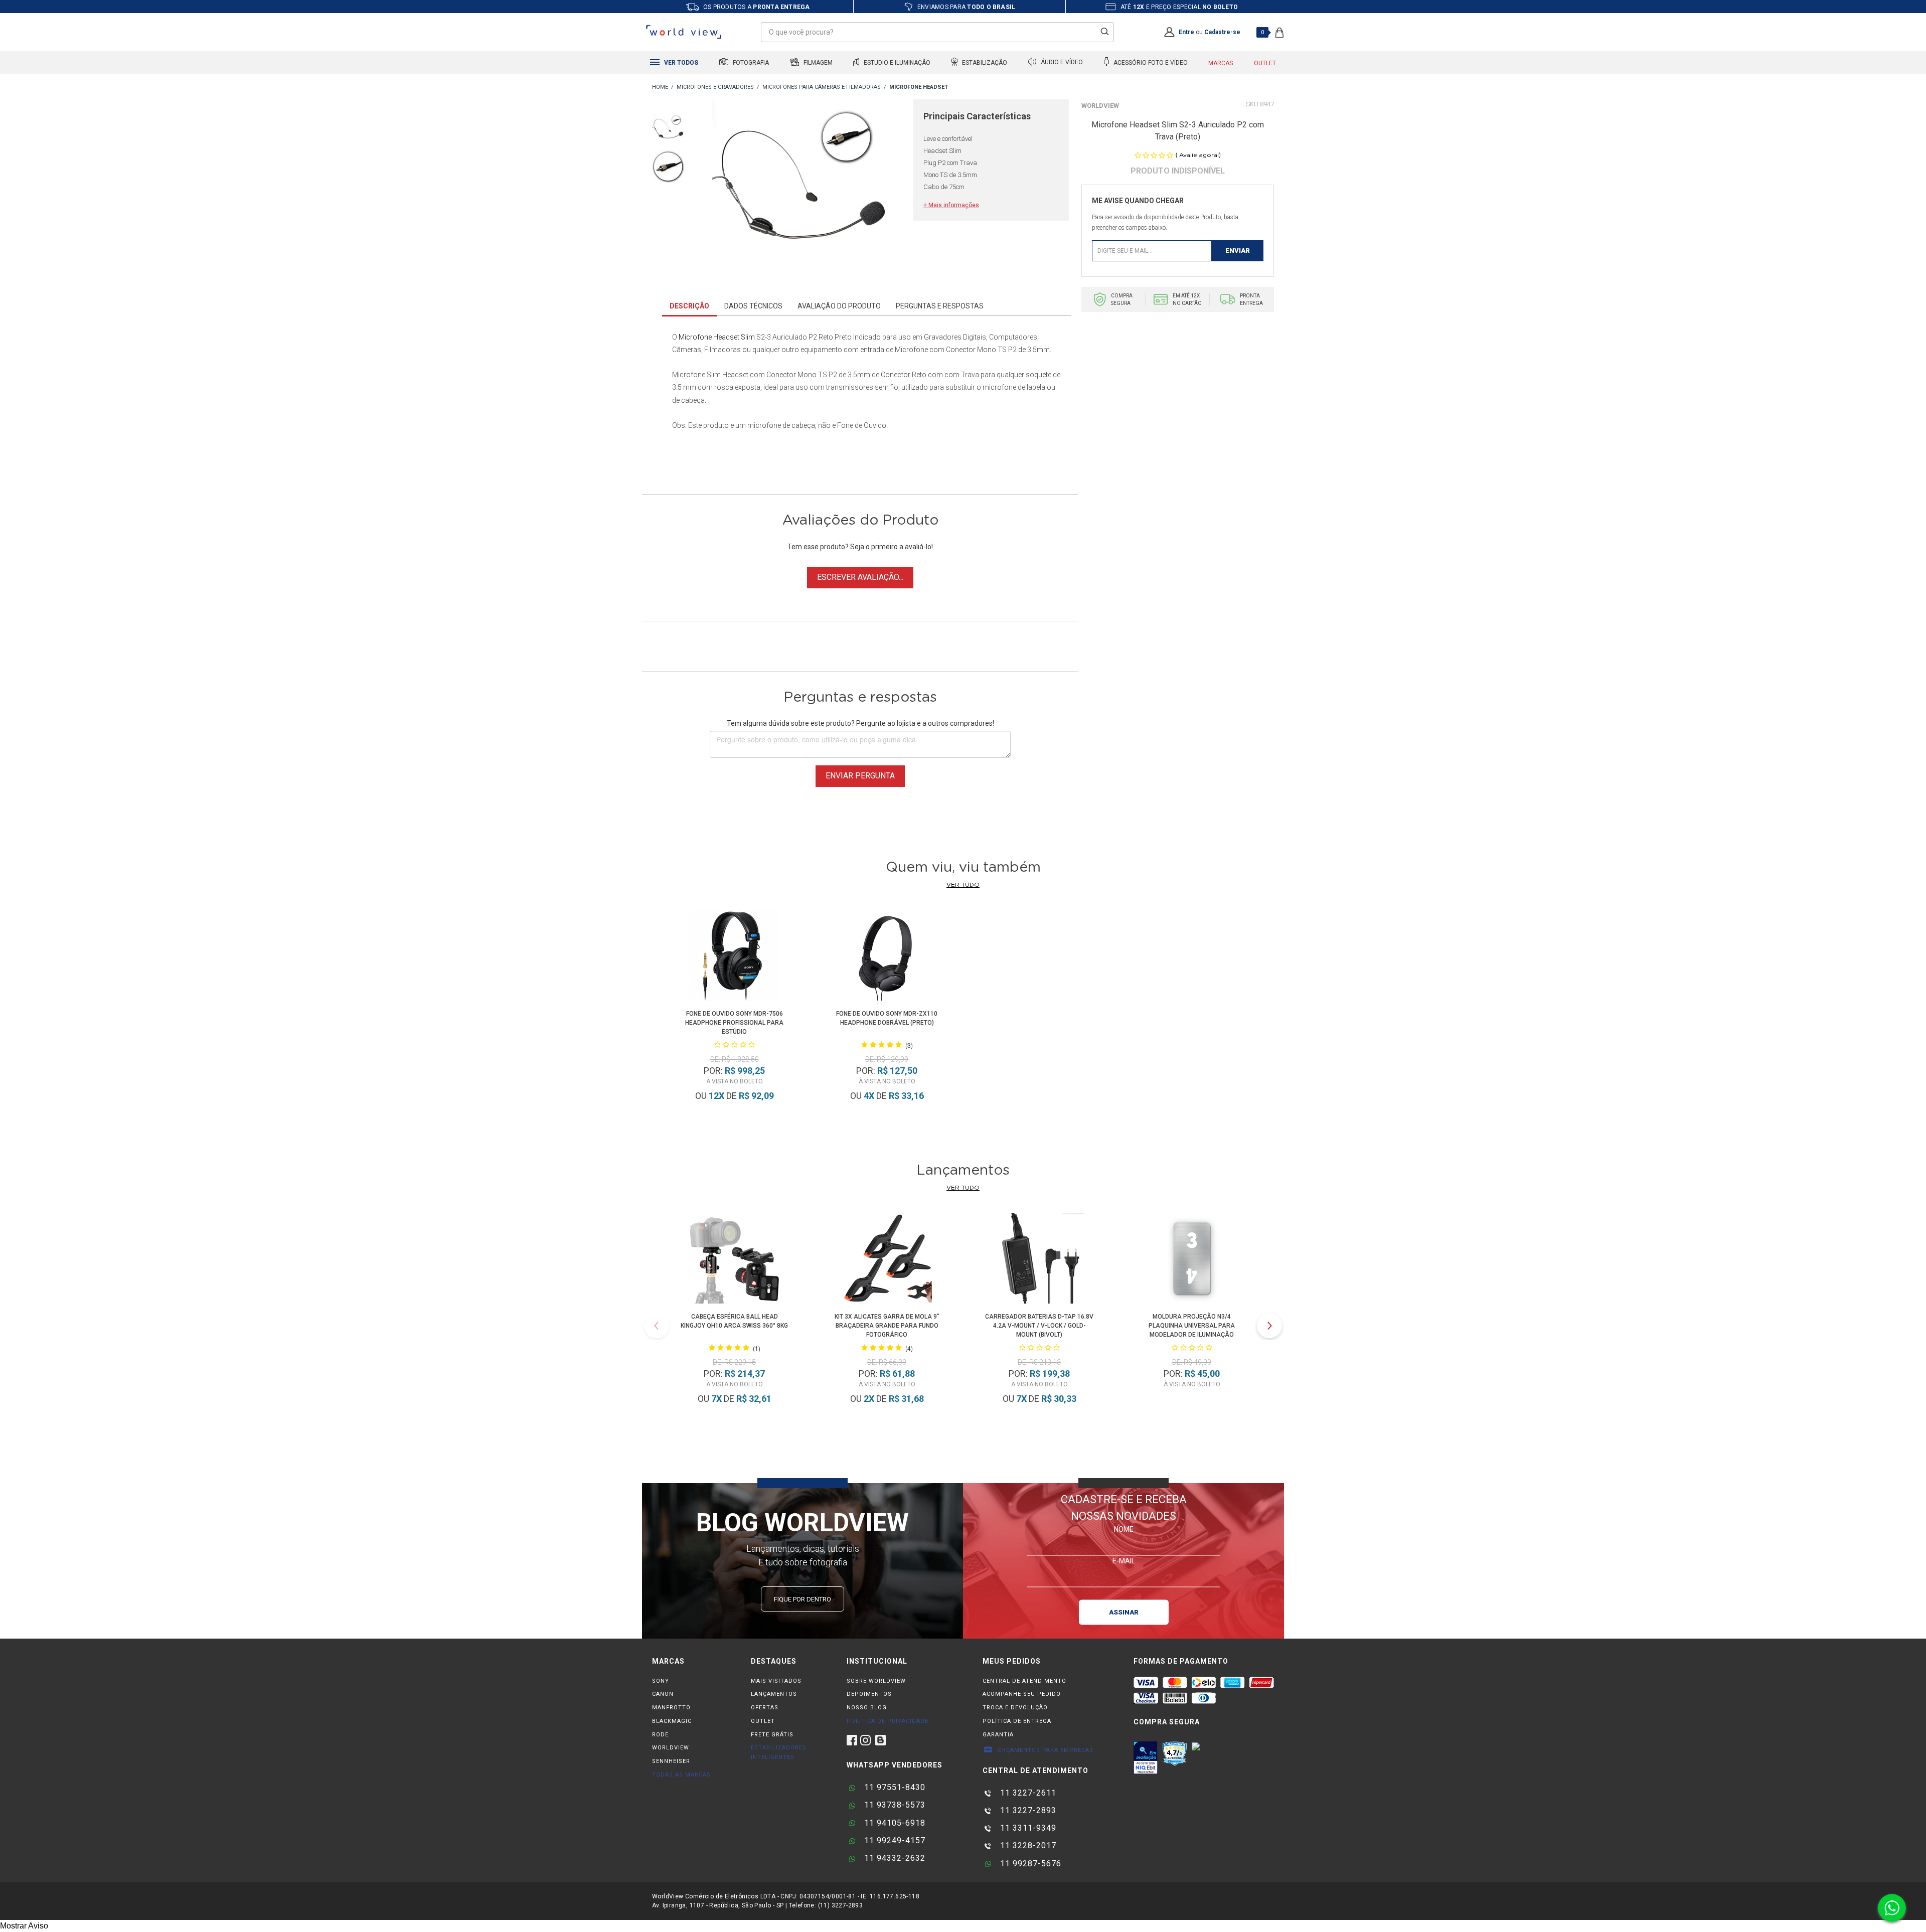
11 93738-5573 (894, 1805)
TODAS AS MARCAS (681, 1775)
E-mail (1124, 1560)
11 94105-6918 (894, 1823)
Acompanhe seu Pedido (1022, 1694)
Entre (1186, 32)
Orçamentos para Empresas (1045, 1750)
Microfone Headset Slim (717, 337)
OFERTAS (765, 1708)
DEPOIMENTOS (869, 1694)
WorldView (1100, 106)
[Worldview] (684, 32)
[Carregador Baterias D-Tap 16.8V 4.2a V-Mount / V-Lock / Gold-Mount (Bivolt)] (1039, 1260)
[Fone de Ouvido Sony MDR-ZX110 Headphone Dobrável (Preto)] (887, 957)
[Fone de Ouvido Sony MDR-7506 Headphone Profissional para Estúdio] (734, 957)
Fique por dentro (802, 1599)
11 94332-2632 (894, 1858)
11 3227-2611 (1027, 1793)
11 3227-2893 (1027, 1810)
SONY (661, 1681)
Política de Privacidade (888, 1721)
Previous (657, 1326)
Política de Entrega (1017, 1721)
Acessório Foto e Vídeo (1150, 63)
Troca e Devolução (1015, 1708)
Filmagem (817, 63)
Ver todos (680, 63)
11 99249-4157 (894, 1840)
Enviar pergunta (860, 776)
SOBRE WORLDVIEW (876, 1681)
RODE (660, 1735)
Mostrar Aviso (24, 1926)
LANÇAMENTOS (774, 1694)
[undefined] (801, 191)
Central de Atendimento (1024, 1681)
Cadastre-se (1222, 32)
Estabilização (984, 63)
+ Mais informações (951, 205)
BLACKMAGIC (672, 1721)
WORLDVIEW (671, 1748)
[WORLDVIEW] (660, 88)
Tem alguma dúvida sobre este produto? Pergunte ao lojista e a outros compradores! (860, 723)
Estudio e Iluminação (896, 63)
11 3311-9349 (1027, 1828)
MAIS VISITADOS (776, 1681)
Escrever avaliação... (860, 577)
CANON (663, 1694)
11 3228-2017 (1027, 1845)
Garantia (998, 1735)
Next (1269, 1326)
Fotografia (750, 63)
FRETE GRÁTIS (772, 1735)
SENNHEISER (671, 1761)
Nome (1124, 1529)
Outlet (1265, 63)
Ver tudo (963, 885)
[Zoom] (668, 129)
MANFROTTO (671, 1708)
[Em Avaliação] (1146, 1757)
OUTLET (763, 1721)
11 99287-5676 (1029, 1864)
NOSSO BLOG (867, 1708)
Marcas (1221, 63)
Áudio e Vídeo (1061, 63)
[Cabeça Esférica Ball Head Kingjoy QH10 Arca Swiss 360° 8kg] (734, 1260)
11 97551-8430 (894, 1787)
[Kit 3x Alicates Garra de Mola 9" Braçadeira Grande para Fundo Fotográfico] (887, 1260)
